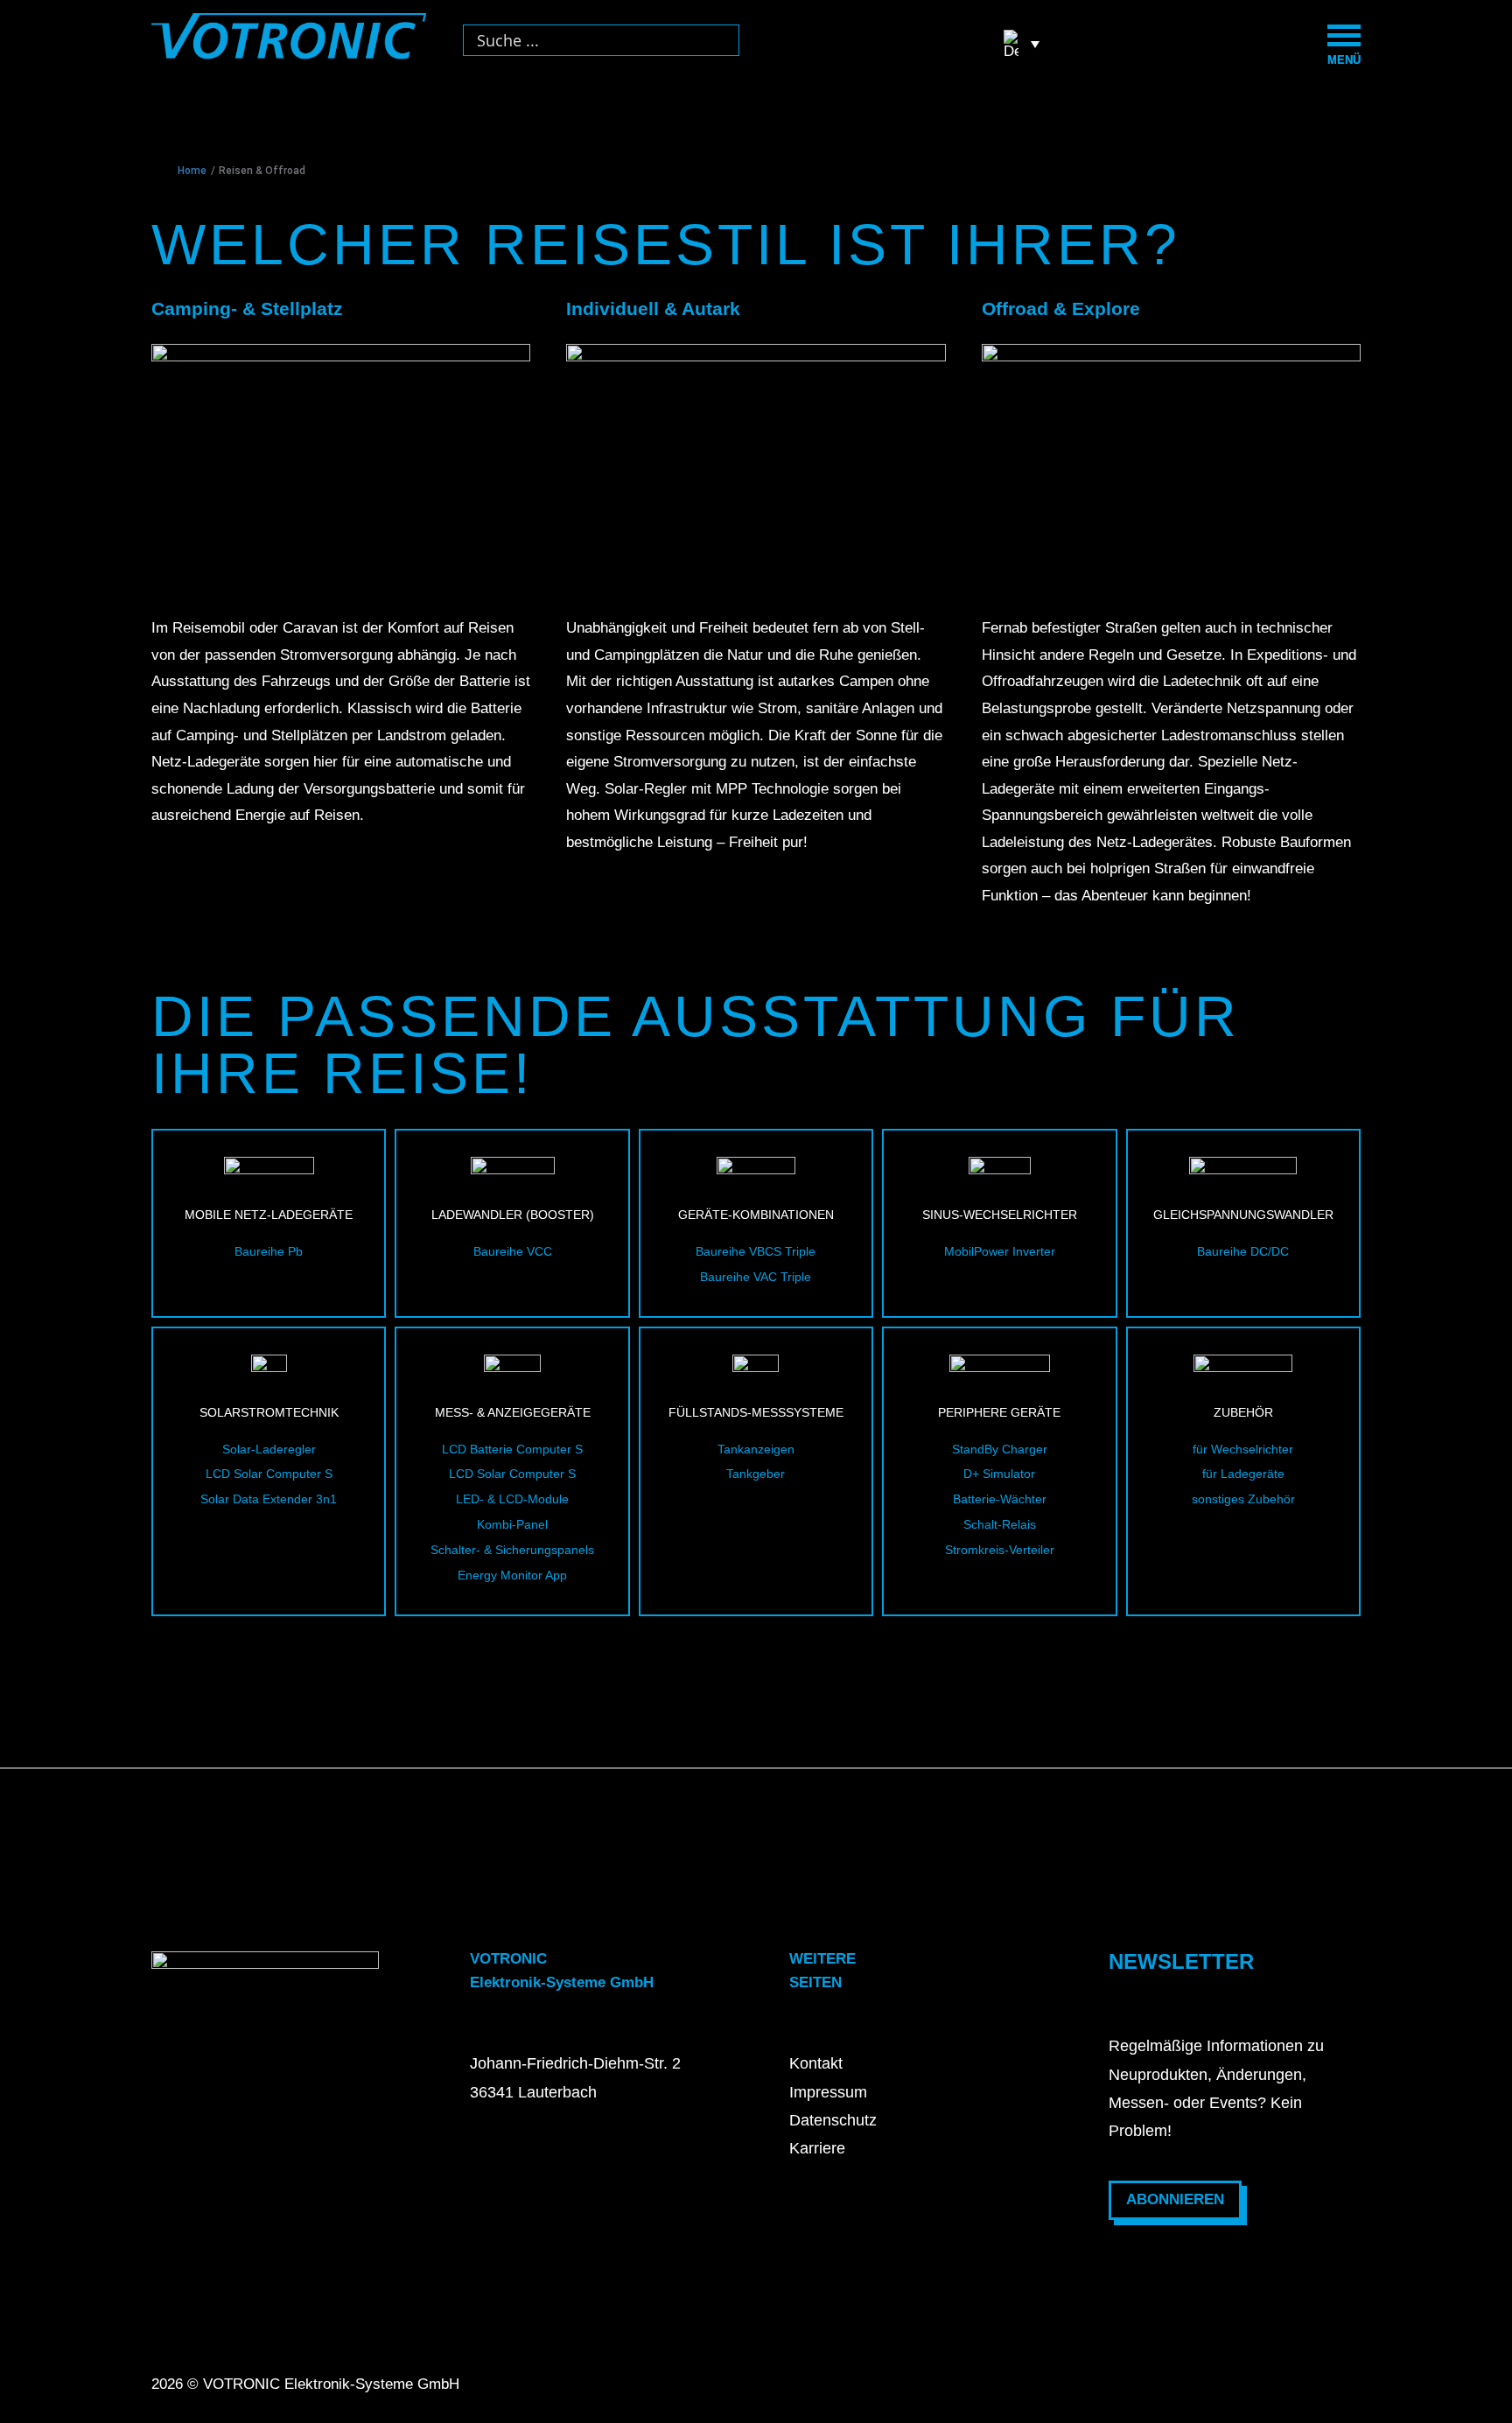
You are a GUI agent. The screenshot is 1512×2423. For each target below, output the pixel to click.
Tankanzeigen (756, 1449)
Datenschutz (833, 2120)
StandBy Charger (1000, 1449)
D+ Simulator (999, 1474)
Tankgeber (756, 1474)
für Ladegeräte (1243, 1474)
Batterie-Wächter (1000, 1499)
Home (192, 171)
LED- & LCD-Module (512, 1499)
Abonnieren (1175, 2199)
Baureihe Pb (269, 1251)
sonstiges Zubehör (1243, 1499)
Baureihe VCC (513, 1251)
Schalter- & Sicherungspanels (512, 1550)
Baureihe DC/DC (1243, 1251)
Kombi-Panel (512, 1524)
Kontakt (816, 2063)
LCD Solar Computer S (269, 1474)
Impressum (828, 2092)
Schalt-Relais (1000, 1524)
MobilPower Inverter (1000, 1251)
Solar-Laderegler (269, 1449)
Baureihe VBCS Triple (756, 1251)
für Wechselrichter (1243, 1449)
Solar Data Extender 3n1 (269, 1499)
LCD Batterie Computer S (512, 1449)
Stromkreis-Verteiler (1000, 1550)
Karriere (817, 2148)
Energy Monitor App (512, 1575)
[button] (1022, 44)
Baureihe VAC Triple (756, 1277)
